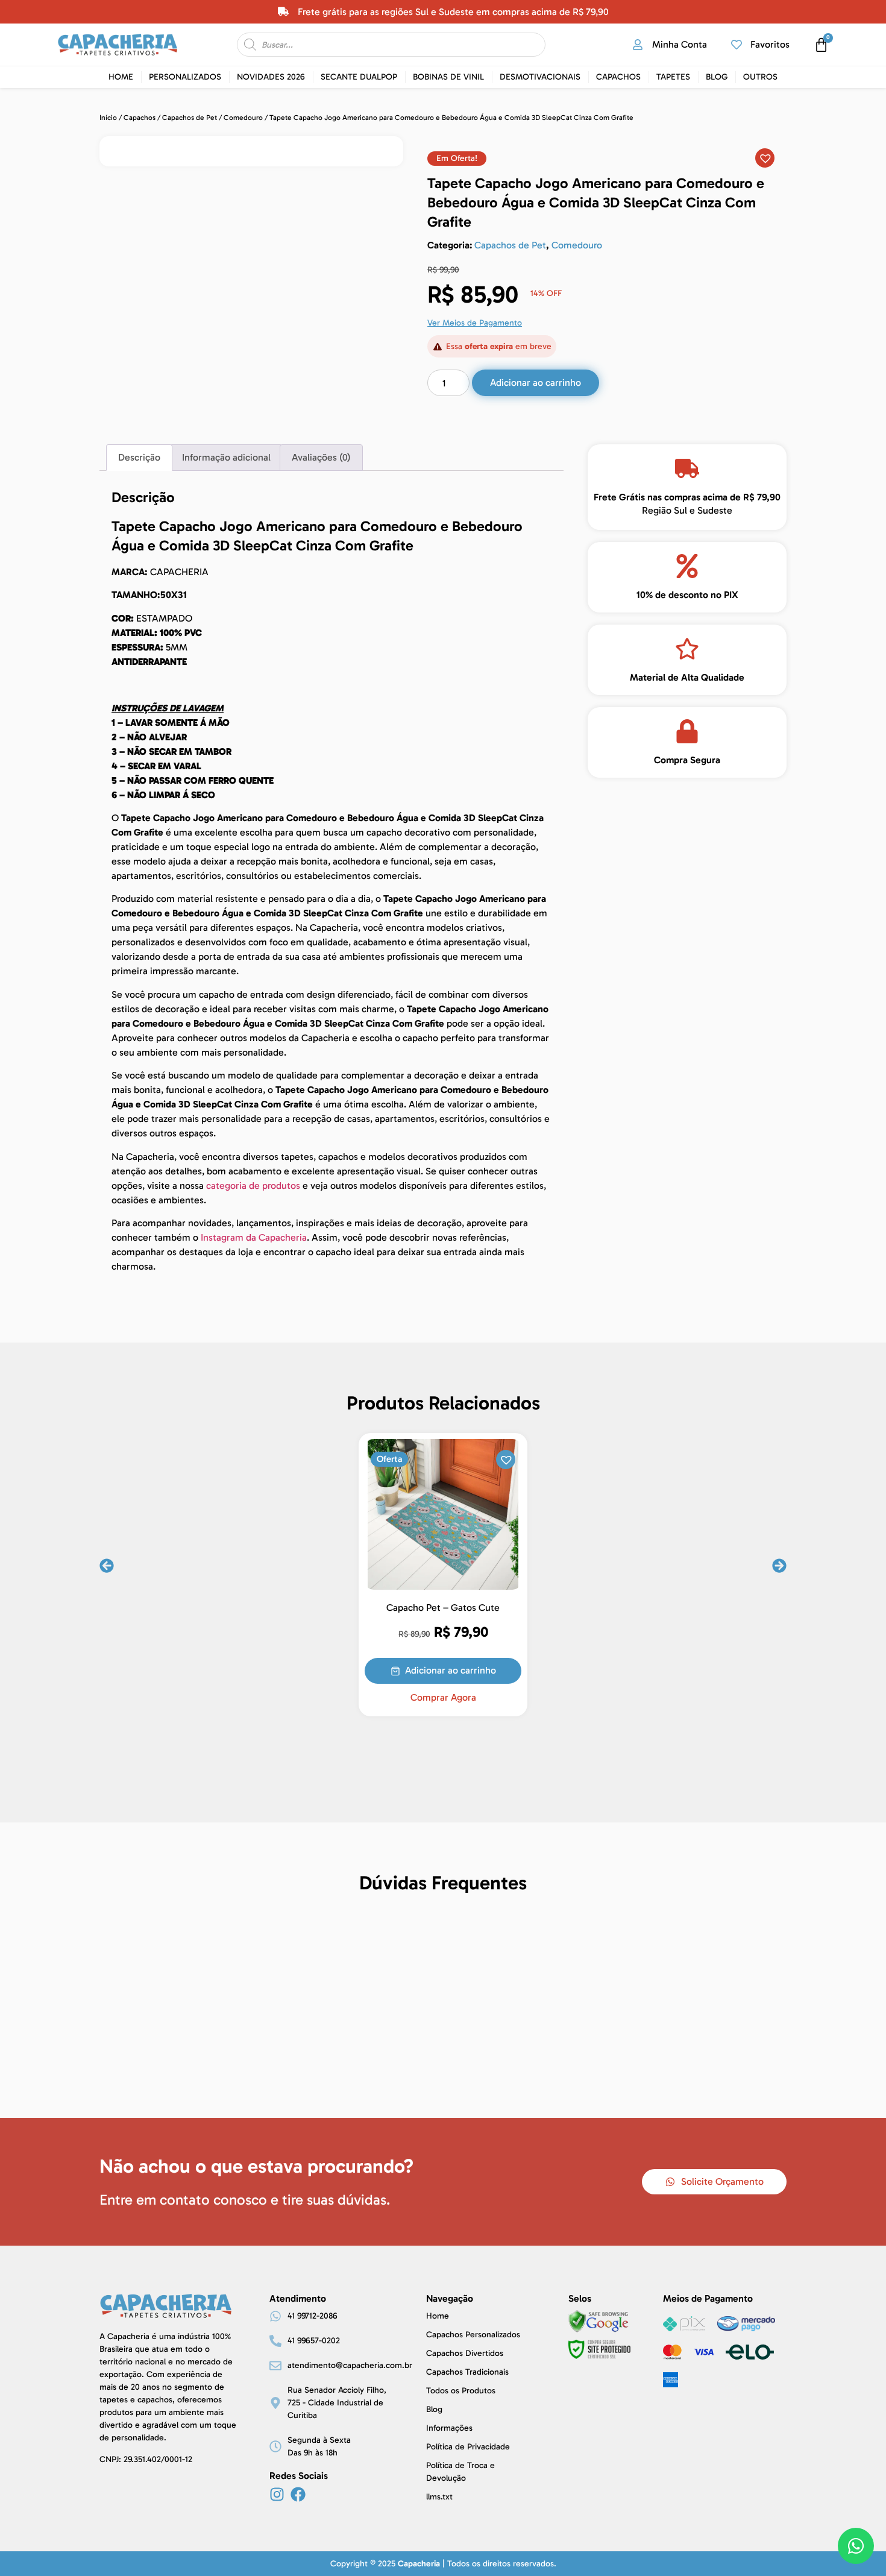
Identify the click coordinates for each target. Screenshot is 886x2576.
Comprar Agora (443, 1698)
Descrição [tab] (139, 457)
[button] (457, 159)
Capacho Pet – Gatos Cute (443, 1608)
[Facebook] (298, 2494)
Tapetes (673, 77)
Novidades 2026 (271, 77)
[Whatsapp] (856, 2546)
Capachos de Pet (190, 118)
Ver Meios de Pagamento (475, 323)
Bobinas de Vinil (448, 77)
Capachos (618, 77)
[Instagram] (277, 2494)
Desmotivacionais (540, 77)
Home (121, 77)
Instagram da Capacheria (254, 1237)
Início (108, 118)
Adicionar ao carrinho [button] (451, 1670)
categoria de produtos (253, 1186)
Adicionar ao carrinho (536, 383)
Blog (717, 77)
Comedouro (243, 118)
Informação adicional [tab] (226, 457)
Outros (760, 77)
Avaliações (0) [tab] (321, 457)
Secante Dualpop (359, 77)
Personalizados (185, 77)
